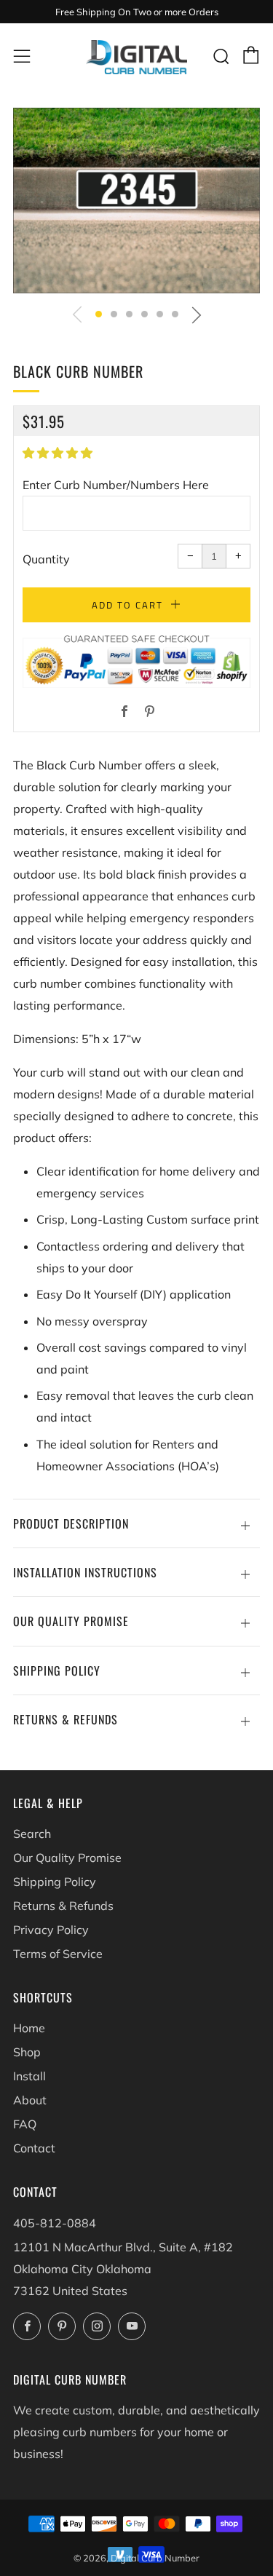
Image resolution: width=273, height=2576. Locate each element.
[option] (136, 200)
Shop (27, 2052)
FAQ (25, 2124)
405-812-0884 (55, 2223)
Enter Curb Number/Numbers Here (116, 485)
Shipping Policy (55, 1882)
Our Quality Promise (67, 1858)
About (30, 2100)
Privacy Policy (51, 1930)
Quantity (46, 559)
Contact (34, 2148)
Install (29, 2076)
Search (32, 1834)
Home (29, 2028)
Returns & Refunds (63, 1906)
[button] (99, 314)
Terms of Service (58, 1954)
